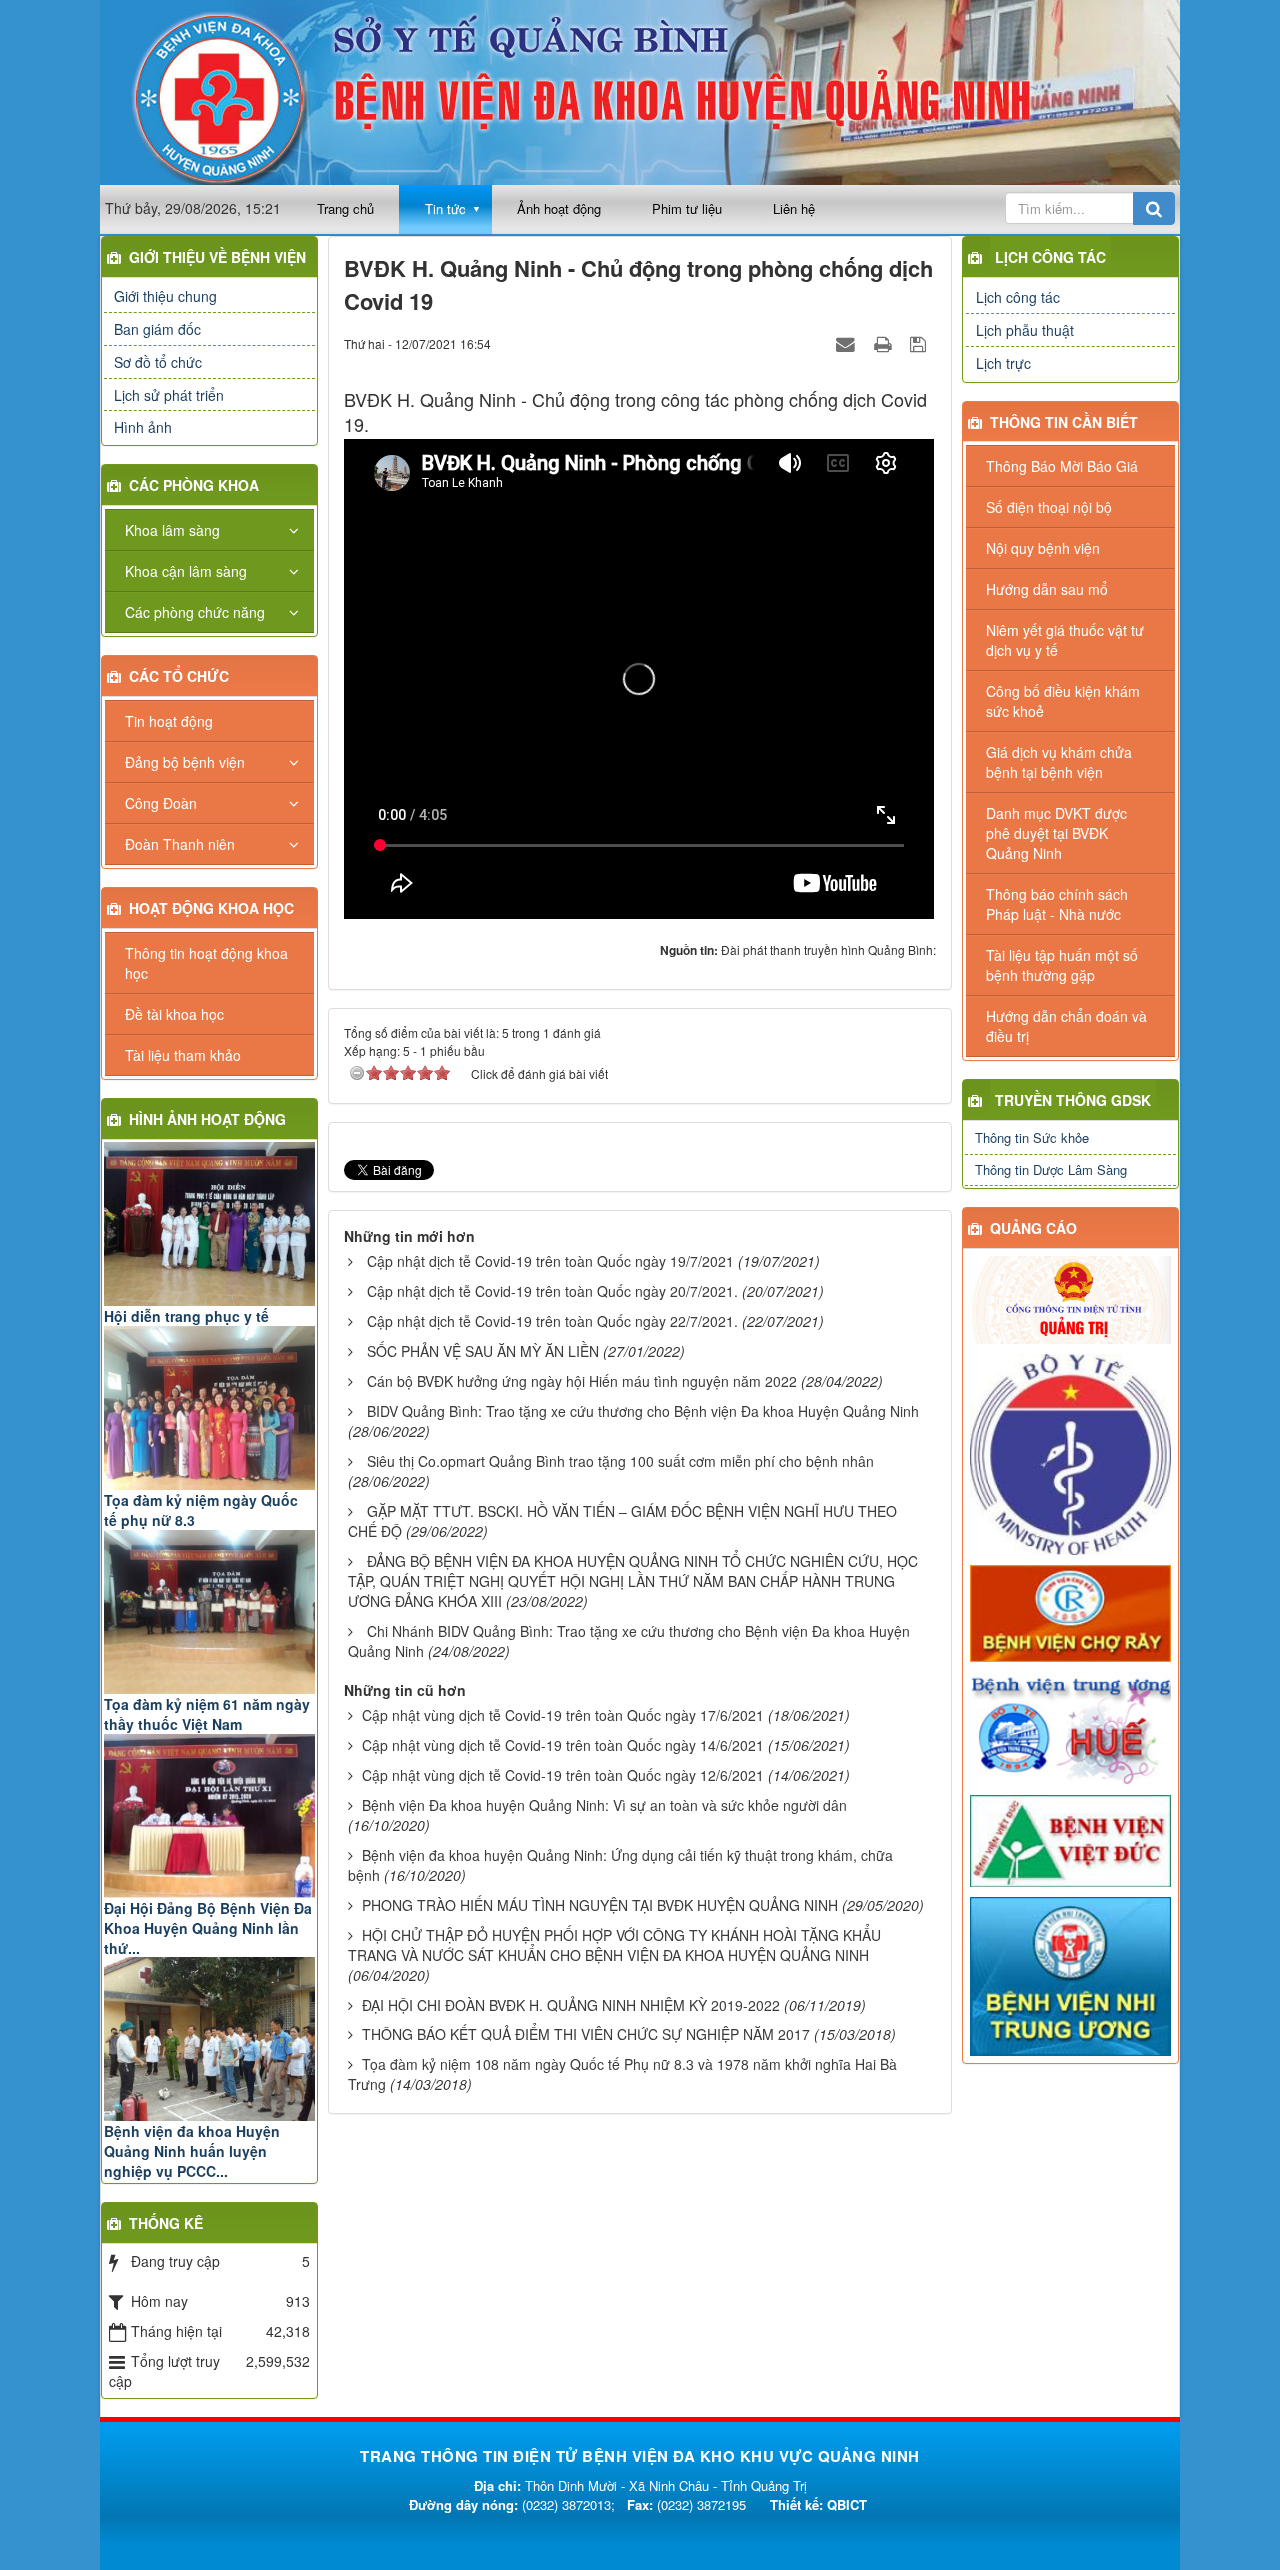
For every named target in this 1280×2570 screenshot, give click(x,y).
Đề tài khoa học (174, 1014)
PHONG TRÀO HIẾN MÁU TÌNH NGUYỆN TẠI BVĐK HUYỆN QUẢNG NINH (600, 1905)
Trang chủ (345, 208)
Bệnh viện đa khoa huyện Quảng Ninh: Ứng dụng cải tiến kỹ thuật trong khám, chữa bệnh (620, 1865)
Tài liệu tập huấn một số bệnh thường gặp (1062, 965)
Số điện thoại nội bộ (1049, 507)
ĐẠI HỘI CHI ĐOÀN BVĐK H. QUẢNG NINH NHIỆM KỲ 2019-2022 (571, 2005)
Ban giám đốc (157, 329)
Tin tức (445, 208)
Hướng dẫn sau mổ (1047, 589)
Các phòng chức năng (195, 612)
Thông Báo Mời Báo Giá (1062, 466)
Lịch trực (1003, 363)
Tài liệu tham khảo (183, 1055)
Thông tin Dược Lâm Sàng (1051, 1169)
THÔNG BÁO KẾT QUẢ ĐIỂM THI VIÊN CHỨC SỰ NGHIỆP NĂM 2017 (586, 2034)
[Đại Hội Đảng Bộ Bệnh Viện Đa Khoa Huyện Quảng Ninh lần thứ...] (209, 1816)
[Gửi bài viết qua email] (848, 343)
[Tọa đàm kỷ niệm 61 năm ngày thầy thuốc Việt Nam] (209, 1612)
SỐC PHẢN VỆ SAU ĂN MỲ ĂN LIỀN (483, 1351)
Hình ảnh (143, 427)
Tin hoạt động (169, 721)
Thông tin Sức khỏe (1032, 1137)
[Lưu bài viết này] (920, 343)
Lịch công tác (1050, 257)
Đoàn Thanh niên (180, 844)
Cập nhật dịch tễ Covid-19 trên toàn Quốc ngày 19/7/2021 (550, 1261)
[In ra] (885, 343)
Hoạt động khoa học (211, 908)
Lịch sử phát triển (169, 395)
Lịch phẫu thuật (1025, 330)
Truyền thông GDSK (1073, 1100)
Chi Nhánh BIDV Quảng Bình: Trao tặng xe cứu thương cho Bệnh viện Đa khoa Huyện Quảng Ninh (629, 1641)
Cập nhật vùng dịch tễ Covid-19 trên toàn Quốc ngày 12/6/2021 (563, 1775)
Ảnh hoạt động (559, 208)
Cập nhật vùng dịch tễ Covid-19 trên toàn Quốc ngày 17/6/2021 (563, 1715)
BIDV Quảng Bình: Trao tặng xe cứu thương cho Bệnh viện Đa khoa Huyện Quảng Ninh (643, 1411)
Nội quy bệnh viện (1043, 548)
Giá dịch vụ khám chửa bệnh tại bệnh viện (1059, 762)
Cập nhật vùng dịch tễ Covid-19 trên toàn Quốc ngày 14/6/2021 (563, 1745)
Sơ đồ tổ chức (158, 362)
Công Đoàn (161, 803)
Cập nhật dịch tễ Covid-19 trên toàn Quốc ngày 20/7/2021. (552, 1291)
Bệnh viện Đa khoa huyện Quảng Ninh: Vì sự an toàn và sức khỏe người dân (604, 1805)
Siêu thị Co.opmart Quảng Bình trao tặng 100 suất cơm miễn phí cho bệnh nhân (620, 1461)
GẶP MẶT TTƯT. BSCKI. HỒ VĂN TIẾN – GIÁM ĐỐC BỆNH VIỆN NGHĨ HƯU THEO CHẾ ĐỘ (622, 1521)
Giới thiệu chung (165, 296)
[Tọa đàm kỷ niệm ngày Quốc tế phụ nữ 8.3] (209, 1408)
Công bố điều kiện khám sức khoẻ (1063, 701)
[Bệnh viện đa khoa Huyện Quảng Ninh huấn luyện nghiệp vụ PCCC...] (209, 2039)
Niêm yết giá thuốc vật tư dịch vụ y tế (1065, 640)
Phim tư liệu (687, 208)
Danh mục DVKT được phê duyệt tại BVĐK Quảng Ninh (1056, 833)
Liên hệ (794, 208)
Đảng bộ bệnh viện (185, 762)
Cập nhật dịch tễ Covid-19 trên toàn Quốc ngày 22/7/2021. (552, 1321)
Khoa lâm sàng (172, 530)
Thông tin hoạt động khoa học (206, 963)
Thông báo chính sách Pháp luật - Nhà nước (1057, 904)
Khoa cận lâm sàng (186, 571)
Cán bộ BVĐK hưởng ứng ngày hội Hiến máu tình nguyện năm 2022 (582, 1381)
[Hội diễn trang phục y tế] (209, 1224)
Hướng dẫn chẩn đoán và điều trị (1066, 1026)
